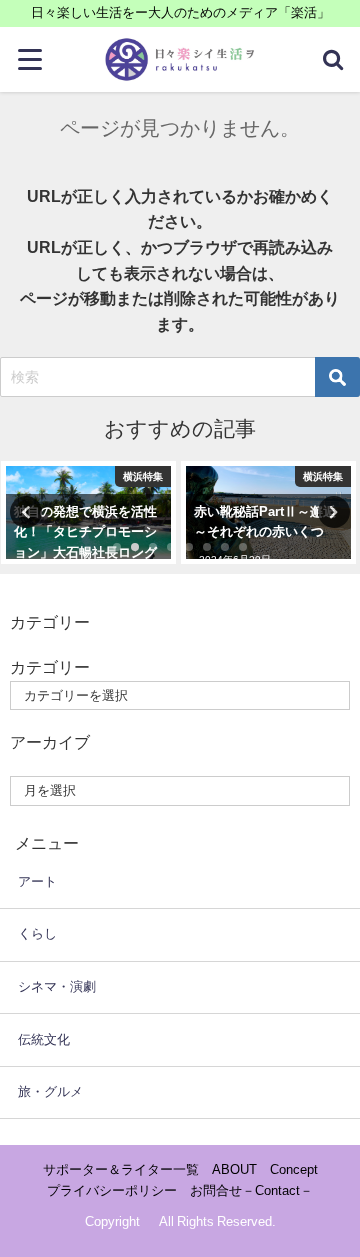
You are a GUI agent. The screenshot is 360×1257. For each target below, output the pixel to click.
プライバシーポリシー (112, 1190)
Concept (294, 1169)
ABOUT (234, 1169)
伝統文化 (44, 1039)
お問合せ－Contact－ (251, 1190)
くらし (37, 933)
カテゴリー (50, 667)
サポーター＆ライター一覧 (121, 1169)
